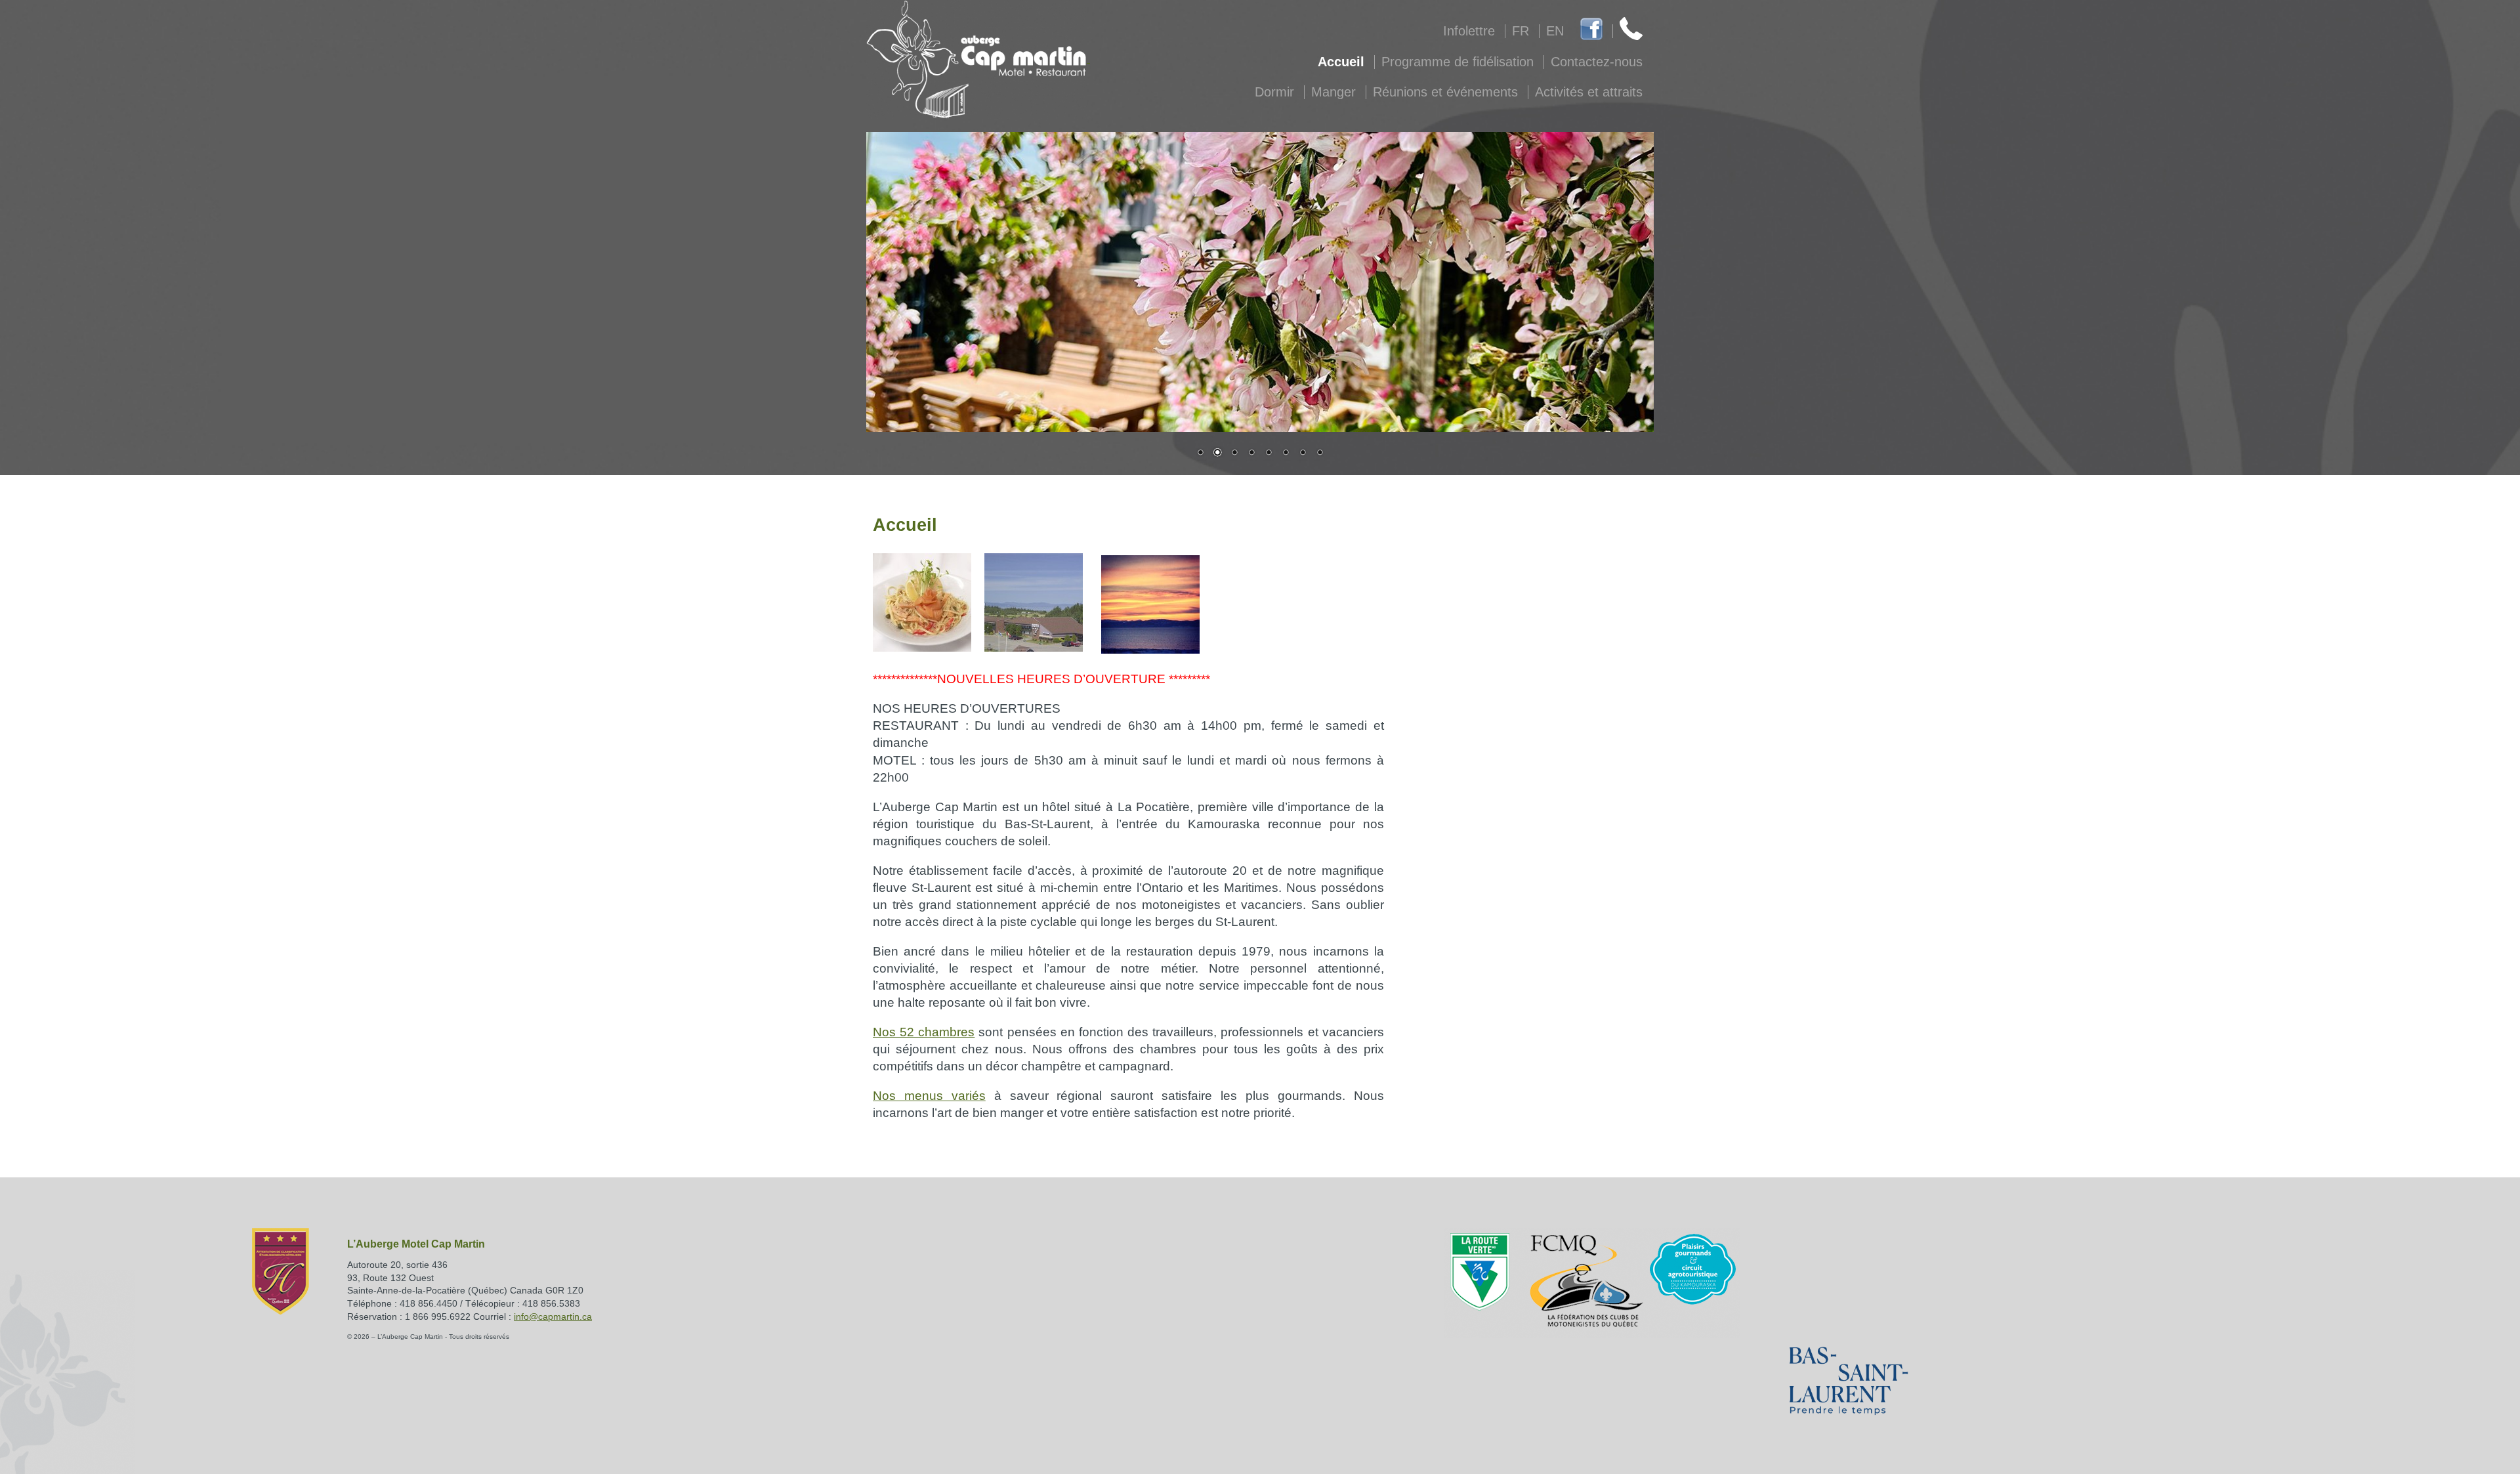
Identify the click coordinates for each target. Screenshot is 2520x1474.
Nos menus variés (929, 1096)
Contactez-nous (1597, 62)
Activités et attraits (1589, 92)
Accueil (1341, 62)
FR (1521, 31)
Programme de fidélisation (1458, 62)
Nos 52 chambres (924, 1032)
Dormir (1274, 92)
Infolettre (1469, 31)
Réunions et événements (1445, 92)
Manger (1333, 92)
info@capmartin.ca (553, 1316)
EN (1555, 31)
